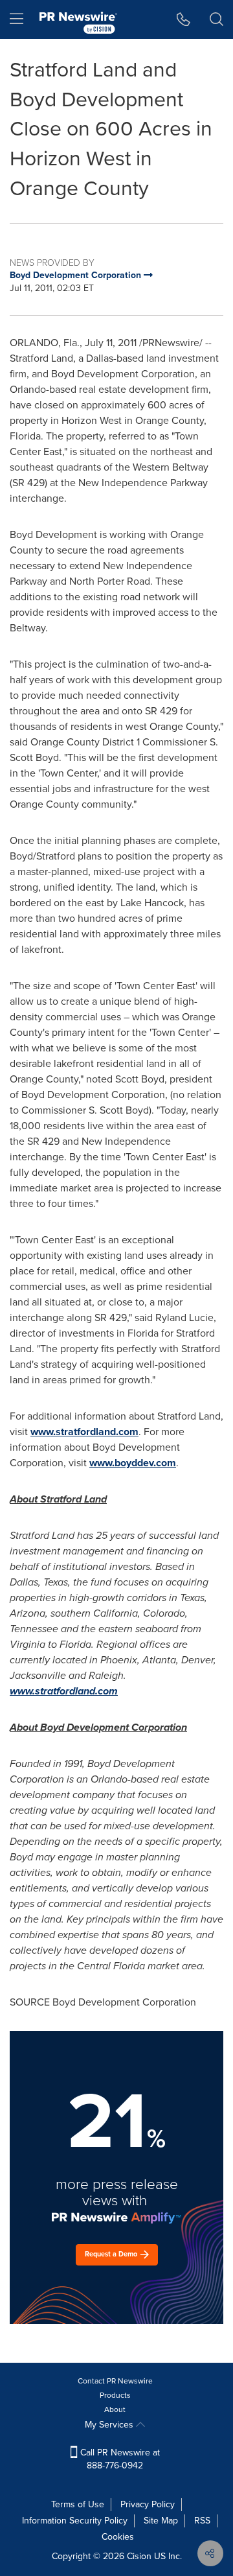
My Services (110, 2425)
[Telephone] (183, 19)
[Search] (216, 19)
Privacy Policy (148, 2504)
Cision (139, 2556)
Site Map (161, 2521)
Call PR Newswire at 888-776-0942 (119, 2459)
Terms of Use (78, 2504)
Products (115, 2395)
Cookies (118, 2537)
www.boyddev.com (133, 1463)
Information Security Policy (75, 2521)
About (115, 2409)
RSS (202, 2521)
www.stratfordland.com (84, 1432)
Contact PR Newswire (115, 2381)
